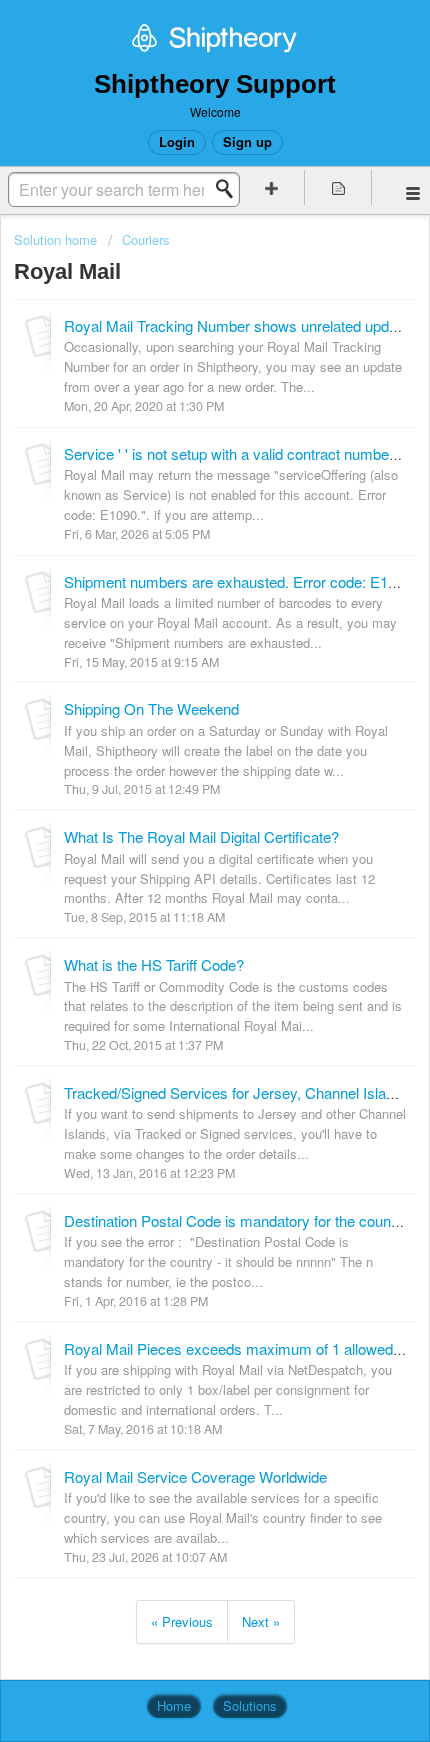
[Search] (230, 189)
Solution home (57, 239)
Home (174, 1705)
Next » (261, 1621)
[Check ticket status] (338, 187)
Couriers (146, 239)
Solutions (250, 1705)
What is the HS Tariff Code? (154, 964)
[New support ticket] (271, 187)
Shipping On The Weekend (151, 708)
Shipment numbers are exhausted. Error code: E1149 (238, 581)
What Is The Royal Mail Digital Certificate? (201, 836)
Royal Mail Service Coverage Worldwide (195, 1476)
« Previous (182, 1621)
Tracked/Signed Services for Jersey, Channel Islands (237, 1092)
